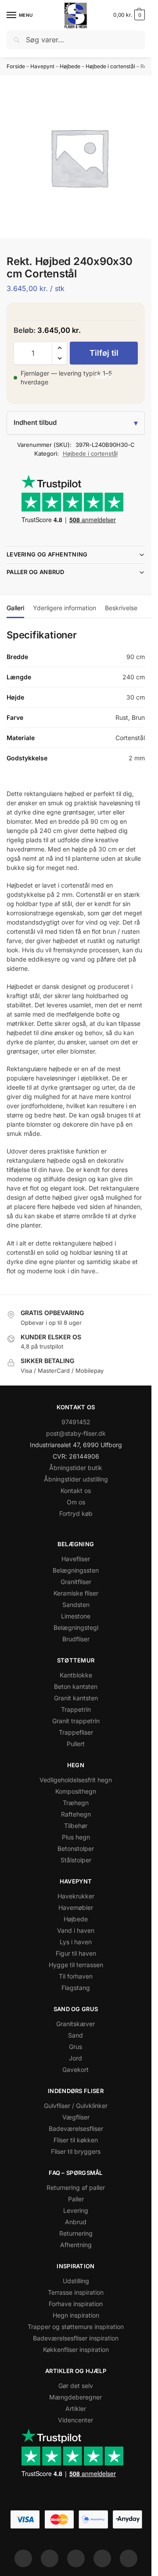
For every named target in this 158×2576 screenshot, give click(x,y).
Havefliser (76, 1559)
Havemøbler (76, 1907)
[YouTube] (129, 2558)
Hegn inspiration (76, 2315)
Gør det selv (76, 2386)
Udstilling (76, 2281)
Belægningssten (76, 1570)
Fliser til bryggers (76, 2151)
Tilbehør (76, 1826)
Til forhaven (76, 1976)
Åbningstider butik (76, 1468)
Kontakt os (76, 1491)
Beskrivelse (121, 608)
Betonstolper (76, 1848)
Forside (16, 66)
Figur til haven (76, 1953)
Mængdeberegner (75, 2397)
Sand (75, 2035)
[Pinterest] (76, 2558)
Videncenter (75, 2420)
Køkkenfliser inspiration (76, 2349)
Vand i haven (76, 1930)
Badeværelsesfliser (76, 2128)
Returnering (76, 2233)
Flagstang (76, 1988)
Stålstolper (76, 1860)
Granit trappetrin (76, 1721)
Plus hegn (76, 1837)
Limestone (76, 1616)
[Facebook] (23, 2558)
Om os (76, 1502)
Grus (75, 2047)
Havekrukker (76, 1896)
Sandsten (76, 1605)
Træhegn (76, 1803)
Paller (76, 2199)
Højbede (70, 66)
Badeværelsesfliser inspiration (76, 2338)
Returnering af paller (76, 2187)
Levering (76, 2210)
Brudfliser (76, 1639)
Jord (75, 2058)
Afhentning (76, 2245)
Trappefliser (76, 1732)
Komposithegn (76, 1791)
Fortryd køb (76, 1513)
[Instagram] (50, 2558)
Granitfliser (76, 1582)
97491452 (76, 1422)
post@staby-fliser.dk (76, 1433)
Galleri (15, 608)
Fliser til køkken (76, 2140)
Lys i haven (76, 1942)
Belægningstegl (76, 1627)
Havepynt (42, 66)
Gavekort (75, 2069)
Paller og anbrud (36, 572)
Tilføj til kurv (104, 356)
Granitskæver (75, 2024)
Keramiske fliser (76, 1593)
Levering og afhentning (47, 554)
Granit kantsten (76, 1698)
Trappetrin (76, 1709)
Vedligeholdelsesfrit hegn (76, 1780)
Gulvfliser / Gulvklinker (76, 2106)
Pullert (76, 1744)
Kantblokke (76, 1675)
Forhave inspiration (76, 2304)
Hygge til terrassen (76, 1965)
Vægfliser (76, 2117)
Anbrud (76, 2222)
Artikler (76, 2408)
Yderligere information (65, 608)
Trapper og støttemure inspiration (76, 2327)
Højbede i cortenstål (110, 66)
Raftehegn (76, 1814)
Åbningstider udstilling (76, 1479)
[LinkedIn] (102, 2558)
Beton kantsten (76, 1686)
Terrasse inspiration (76, 2292)
